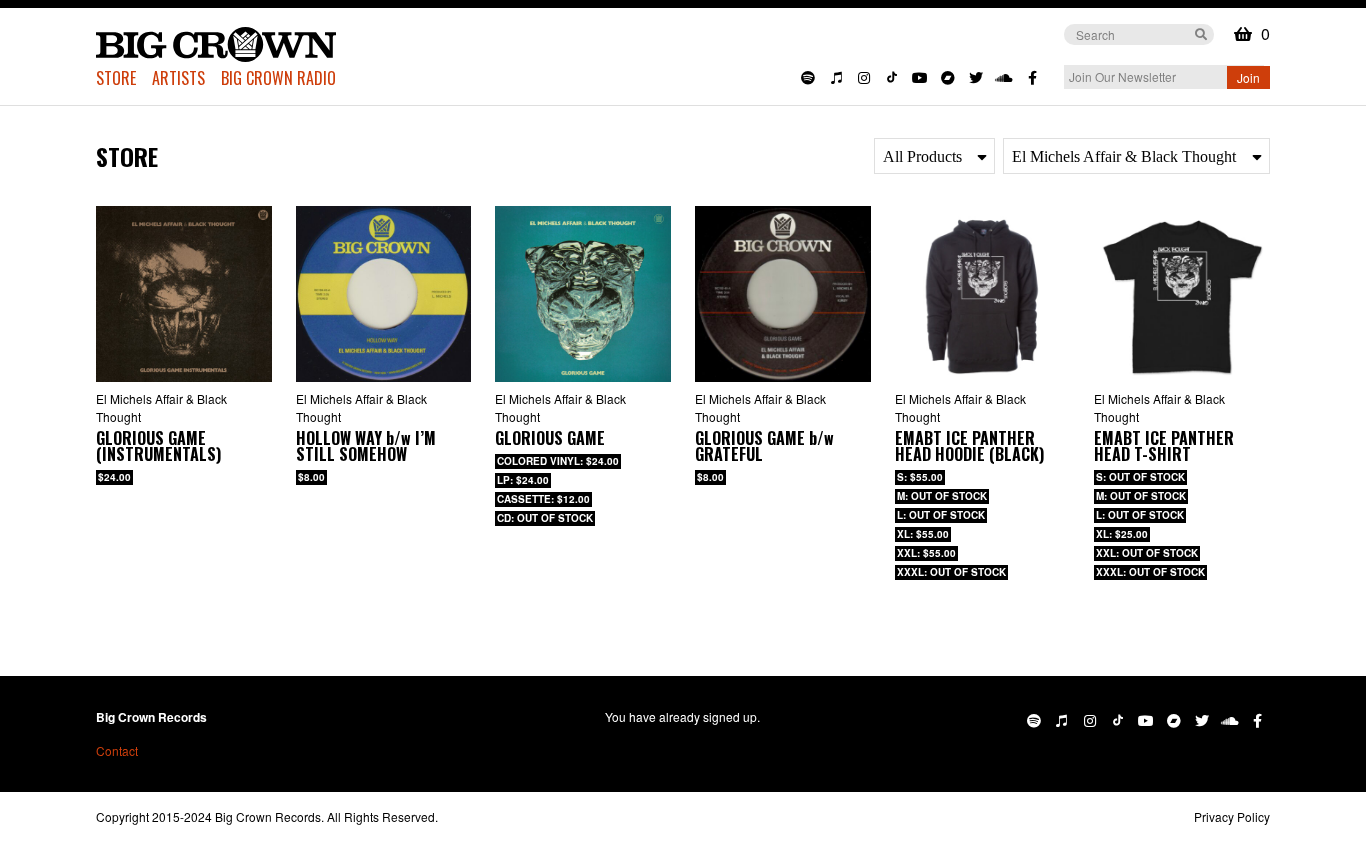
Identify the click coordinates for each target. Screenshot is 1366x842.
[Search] (1201, 33)
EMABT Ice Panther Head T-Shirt (1164, 446)
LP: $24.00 (523, 480)
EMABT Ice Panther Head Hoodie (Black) (969, 446)
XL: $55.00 (923, 534)
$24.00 (114, 477)
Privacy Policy (1232, 816)
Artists (178, 78)
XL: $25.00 (1122, 534)
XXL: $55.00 (926, 553)
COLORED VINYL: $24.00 (558, 461)
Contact (117, 750)
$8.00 (311, 477)
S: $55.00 (920, 477)
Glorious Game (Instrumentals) (158, 446)
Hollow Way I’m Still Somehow (366, 446)
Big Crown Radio (278, 78)
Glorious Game (550, 438)
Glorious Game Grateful (764, 446)
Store (116, 78)
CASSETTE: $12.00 (543, 499)
